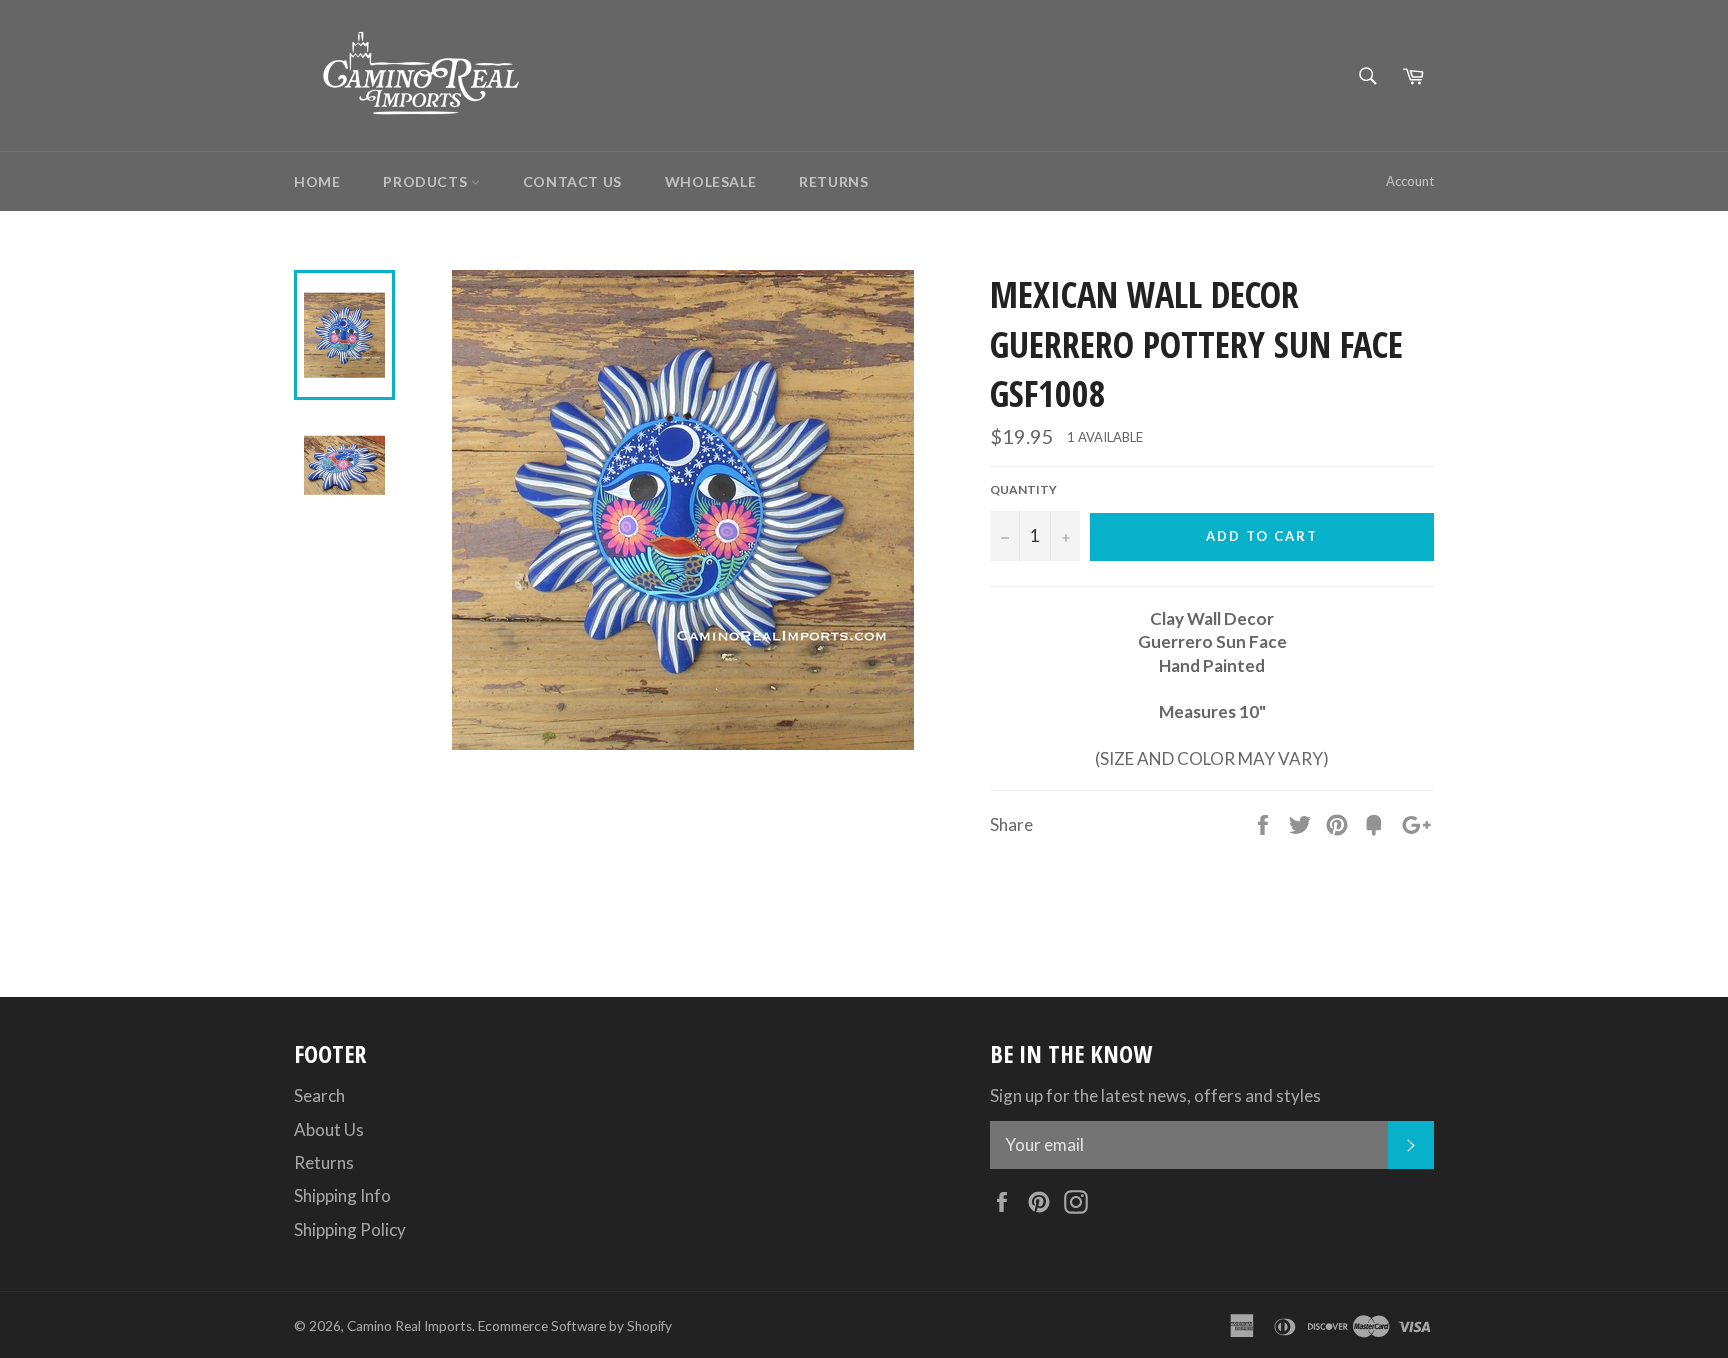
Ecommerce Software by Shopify (575, 1326)
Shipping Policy (350, 1229)
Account (1410, 181)
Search (319, 1095)
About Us (329, 1129)
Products (426, 181)
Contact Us (572, 181)
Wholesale (710, 181)
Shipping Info (342, 1195)
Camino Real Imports (409, 1326)
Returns (833, 181)
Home (317, 181)
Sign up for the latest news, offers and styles (1155, 1095)
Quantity (1023, 489)
